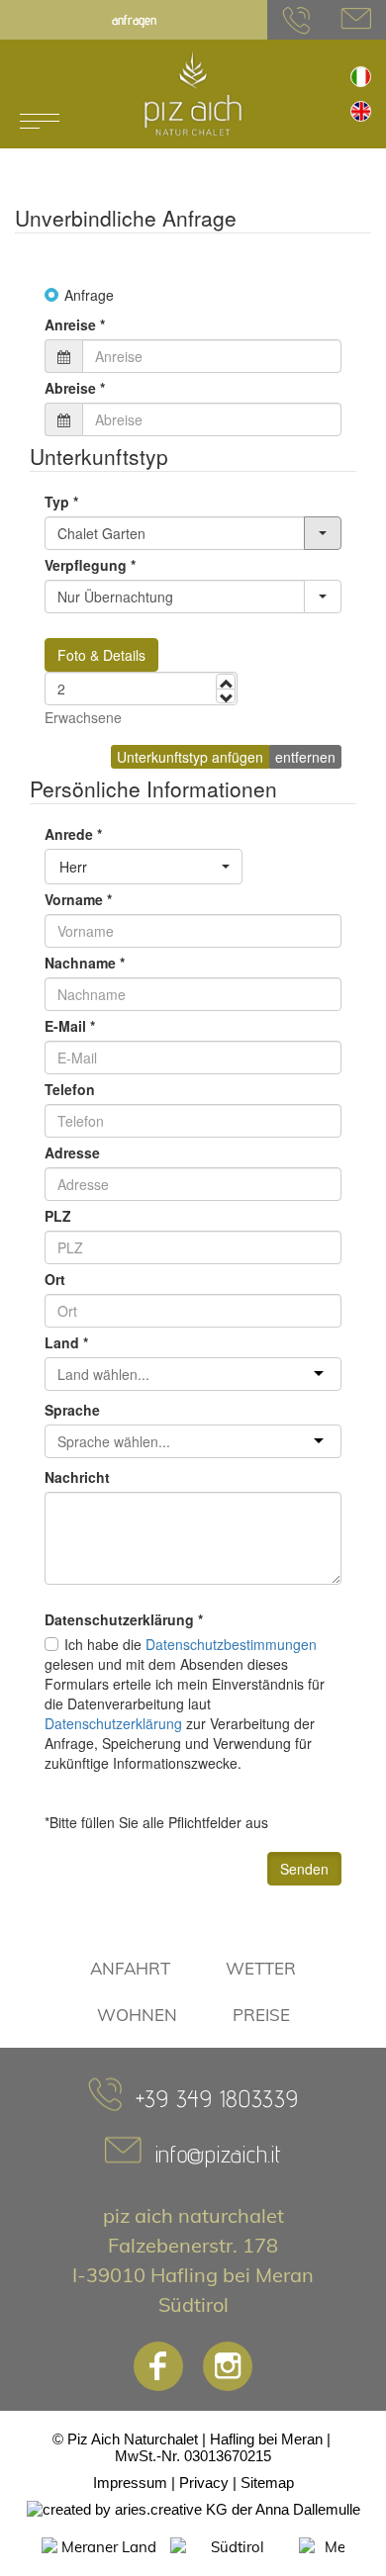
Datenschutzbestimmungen (231, 1644)
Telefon (70, 1089)
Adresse (72, 1152)
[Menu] (39, 121)
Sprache (72, 1410)
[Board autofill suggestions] (323, 597)
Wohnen (137, 2015)
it (361, 77)
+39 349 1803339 (217, 2099)
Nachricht (77, 1477)
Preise (261, 2015)
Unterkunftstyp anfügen (190, 757)
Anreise (75, 324)
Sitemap (267, 2483)
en (361, 111)
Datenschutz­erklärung (124, 1619)
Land (66, 1342)
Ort (55, 1279)
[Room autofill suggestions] (323, 533)
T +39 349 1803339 (297, 20)
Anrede (73, 834)
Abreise (75, 388)
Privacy (204, 2483)
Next (365, 2547)
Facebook (158, 2366)
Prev (21, 2547)
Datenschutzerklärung (113, 1723)
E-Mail (70, 1026)
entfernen (305, 757)
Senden (304, 1869)
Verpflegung (90, 565)
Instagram (228, 2366)
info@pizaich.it (356, 20)
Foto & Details (101, 655)
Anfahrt (130, 1968)
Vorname (78, 899)
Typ (61, 502)
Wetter (261, 1968)
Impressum (130, 2483)
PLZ (58, 1216)
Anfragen (134, 20)
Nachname (85, 963)
